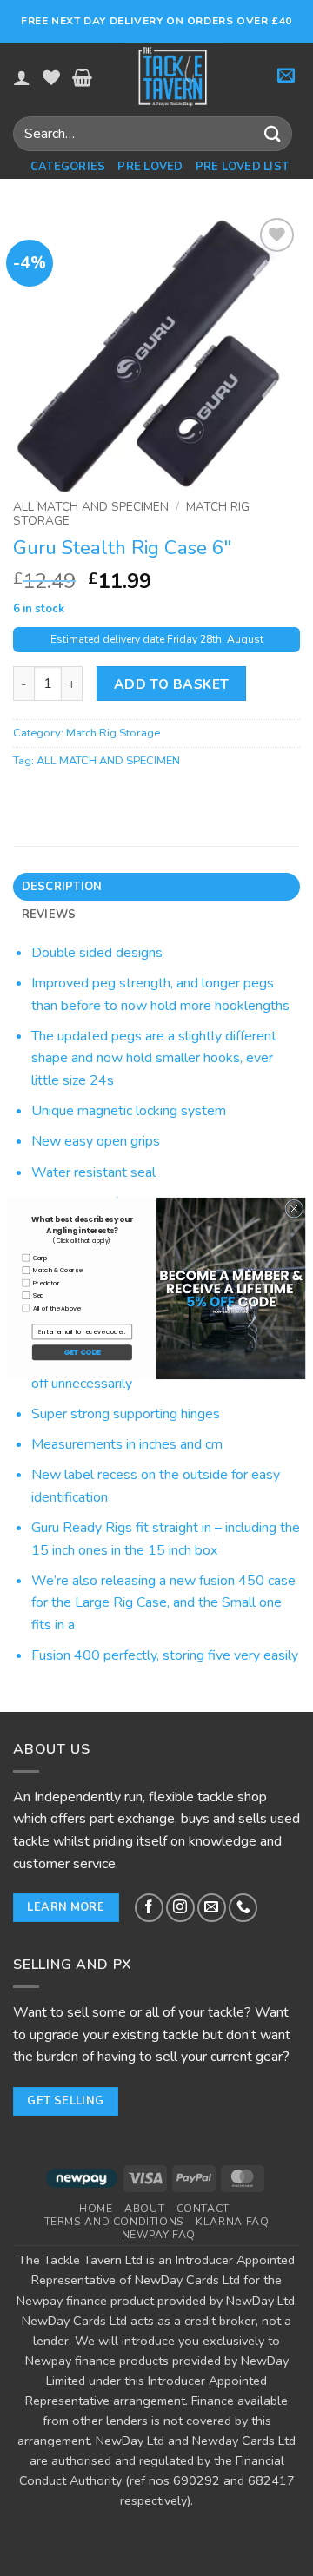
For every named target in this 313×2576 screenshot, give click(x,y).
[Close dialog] (294, 1209)
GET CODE (82, 1352)
